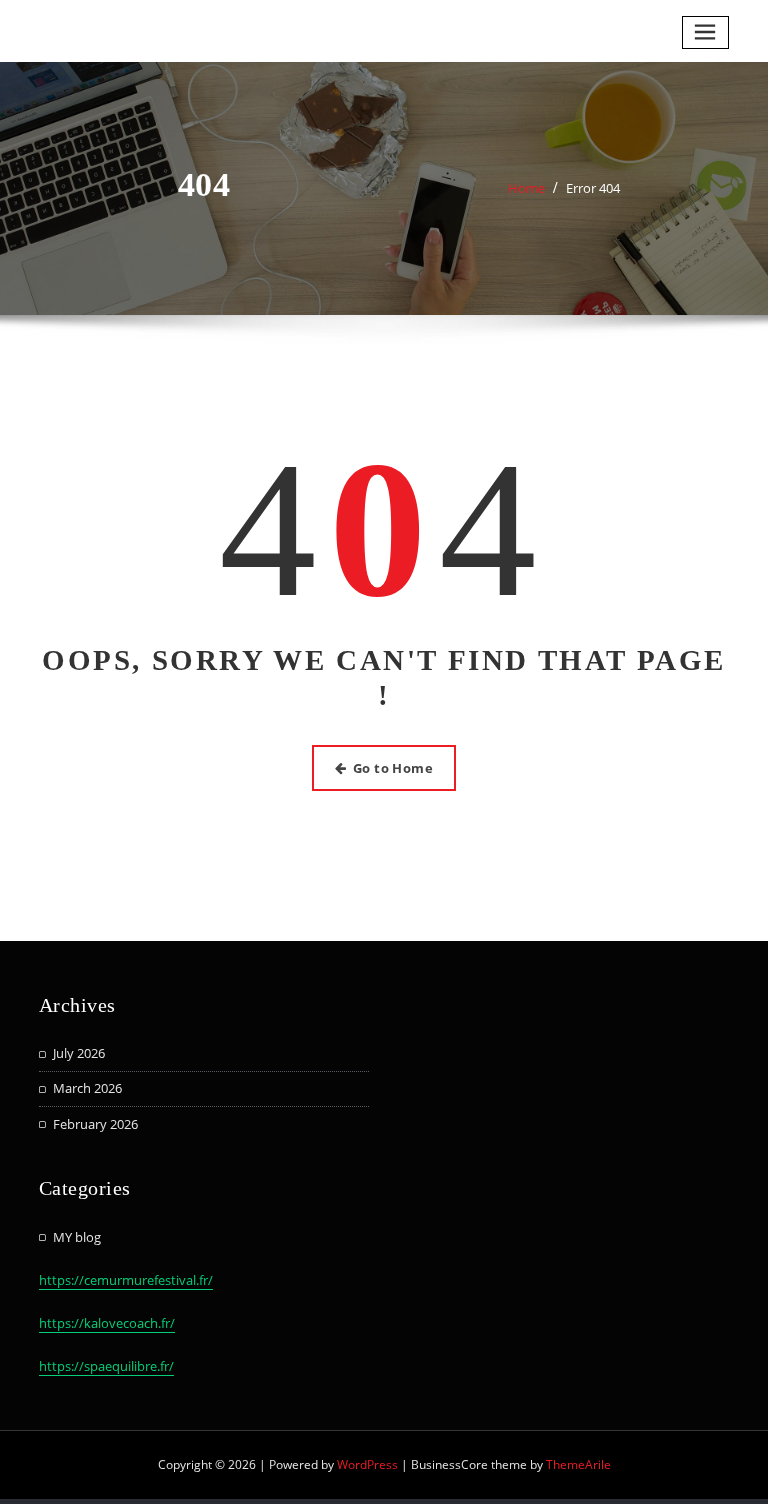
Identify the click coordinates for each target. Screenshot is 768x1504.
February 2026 (95, 1124)
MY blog (77, 1237)
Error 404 (593, 188)
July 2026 (79, 1053)
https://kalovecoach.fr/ (107, 1323)
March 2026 (87, 1088)
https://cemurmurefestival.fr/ (126, 1280)
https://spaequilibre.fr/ (106, 1366)
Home (526, 188)
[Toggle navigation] (706, 32)
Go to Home (393, 768)
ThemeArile (578, 1464)
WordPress (367, 1464)
